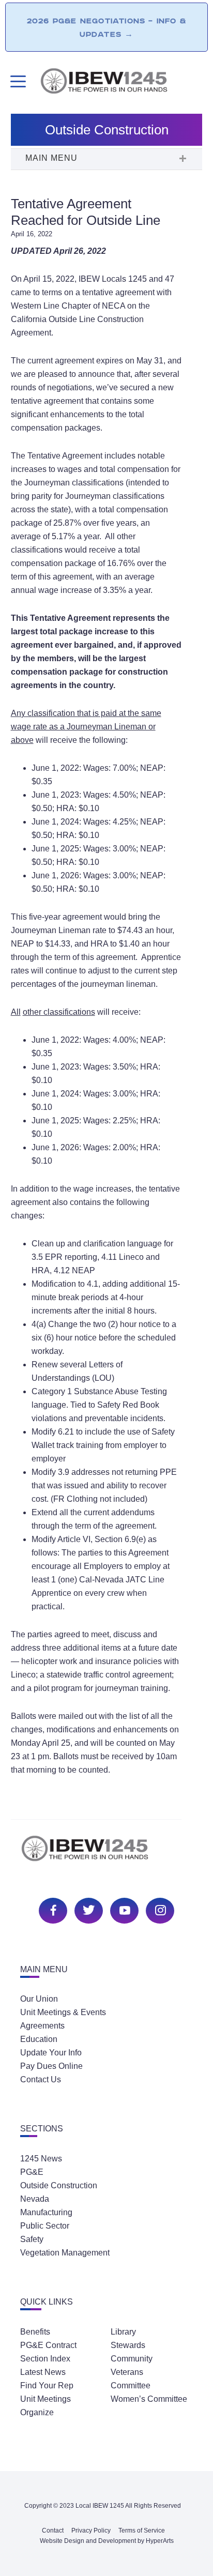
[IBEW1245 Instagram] (159, 1909)
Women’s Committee (149, 2399)
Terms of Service (142, 2531)
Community (132, 2359)
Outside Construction (59, 2185)
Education (39, 2039)
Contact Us (41, 2079)
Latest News (43, 2372)
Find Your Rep (47, 2386)
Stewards (128, 2345)
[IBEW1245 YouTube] (123, 1909)
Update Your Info (51, 2053)
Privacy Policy (91, 2531)
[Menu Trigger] (17, 81)
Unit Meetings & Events (63, 2012)
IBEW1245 (121, 83)
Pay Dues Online (51, 2066)
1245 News (41, 2159)
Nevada (35, 2199)
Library (123, 2332)
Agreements (42, 2026)
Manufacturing (46, 2212)
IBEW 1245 (106, 1854)
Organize (37, 2412)
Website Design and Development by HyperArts (107, 2541)
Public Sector (45, 2226)
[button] (106, 159)
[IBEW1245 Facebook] (52, 1909)
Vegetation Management (65, 2253)
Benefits (35, 2332)
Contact (53, 2531)
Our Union (39, 1999)
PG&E (32, 2172)
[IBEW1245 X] (87, 1909)
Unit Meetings (45, 2399)
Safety (32, 2239)
